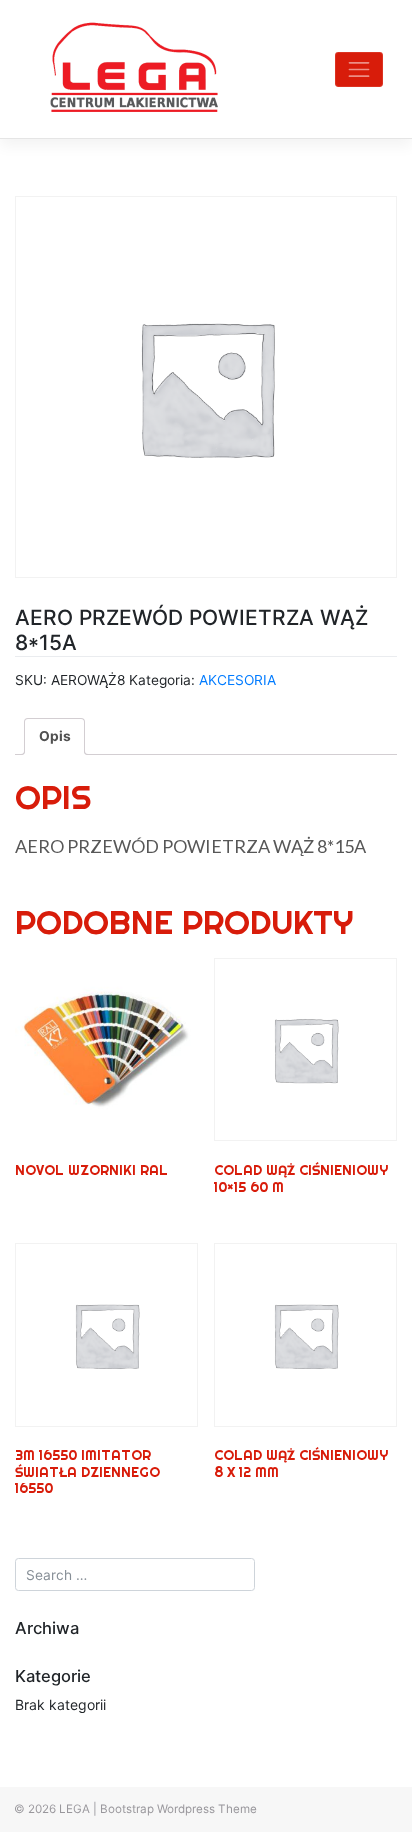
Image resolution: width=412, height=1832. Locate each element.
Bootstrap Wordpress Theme (178, 1809)
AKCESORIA (237, 680)
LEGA (74, 1809)
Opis (55, 736)
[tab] (55, 736)
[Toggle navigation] (359, 69)
